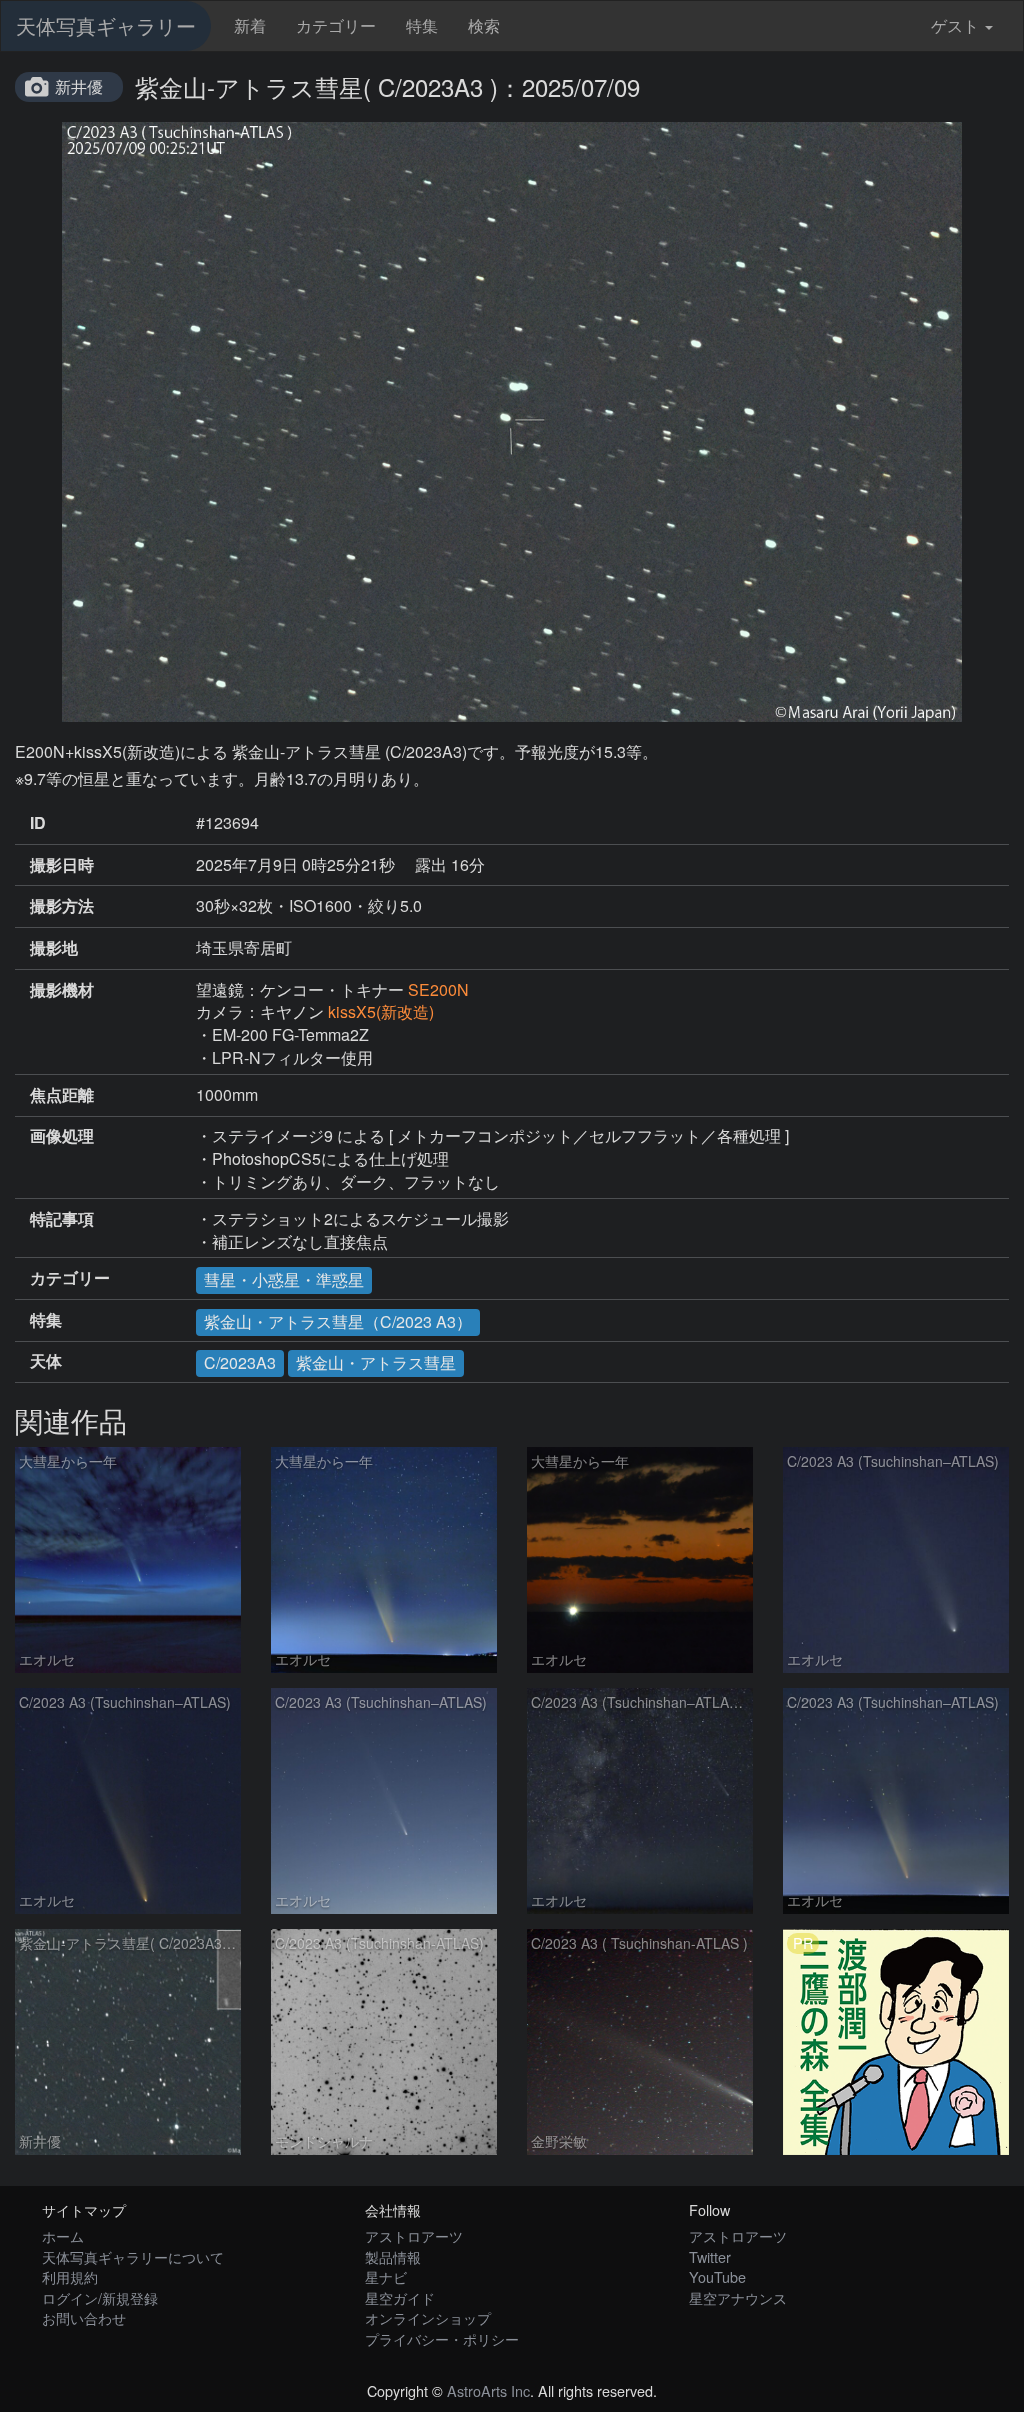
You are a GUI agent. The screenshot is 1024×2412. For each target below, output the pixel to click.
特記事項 (62, 1219)
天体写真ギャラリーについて (133, 2256)
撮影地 (54, 948)
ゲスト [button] (955, 25)
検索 (484, 25)
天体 (46, 1361)
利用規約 (70, 2276)
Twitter (710, 2256)
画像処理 (62, 1136)
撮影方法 (62, 906)
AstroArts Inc (488, 2390)
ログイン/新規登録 (100, 2297)
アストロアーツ (414, 2235)
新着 (250, 25)
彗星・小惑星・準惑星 (284, 1279)
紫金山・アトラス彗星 (376, 1362)
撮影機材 (62, 990)
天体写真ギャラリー (106, 25)
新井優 (79, 86)
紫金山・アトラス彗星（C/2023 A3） (338, 1321)
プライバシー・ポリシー (442, 2338)
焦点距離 (62, 1095)
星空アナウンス (738, 2297)
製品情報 (393, 2256)
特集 (422, 25)
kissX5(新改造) (381, 1011)
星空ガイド (400, 2297)
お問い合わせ (84, 2317)
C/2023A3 (240, 1362)
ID (38, 823)
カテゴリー (336, 25)
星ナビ (386, 2276)
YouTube (717, 2276)
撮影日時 (62, 865)
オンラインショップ (428, 2317)
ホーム (63, 2235)
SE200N (438, 989)
